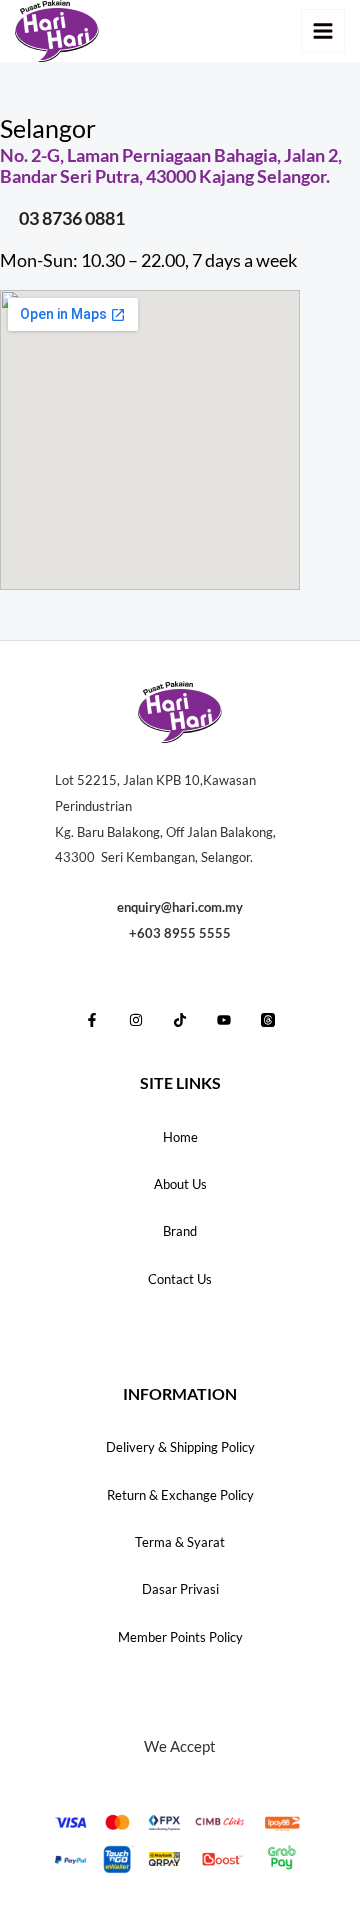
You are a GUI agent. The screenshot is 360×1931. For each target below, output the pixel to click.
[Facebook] (92, 1020)
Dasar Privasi (180, 1589)
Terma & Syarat (180, 1542)
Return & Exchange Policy (180, 1495)
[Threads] (268, 1020)
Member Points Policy (180, 1637)
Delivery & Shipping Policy (180, 1447)
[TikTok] (180, 1020)
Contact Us (180, 1279)
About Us (180, 1184)
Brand (180, 1231)
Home (180, 1137)
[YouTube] (224, 1020)
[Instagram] (136, 1020)
